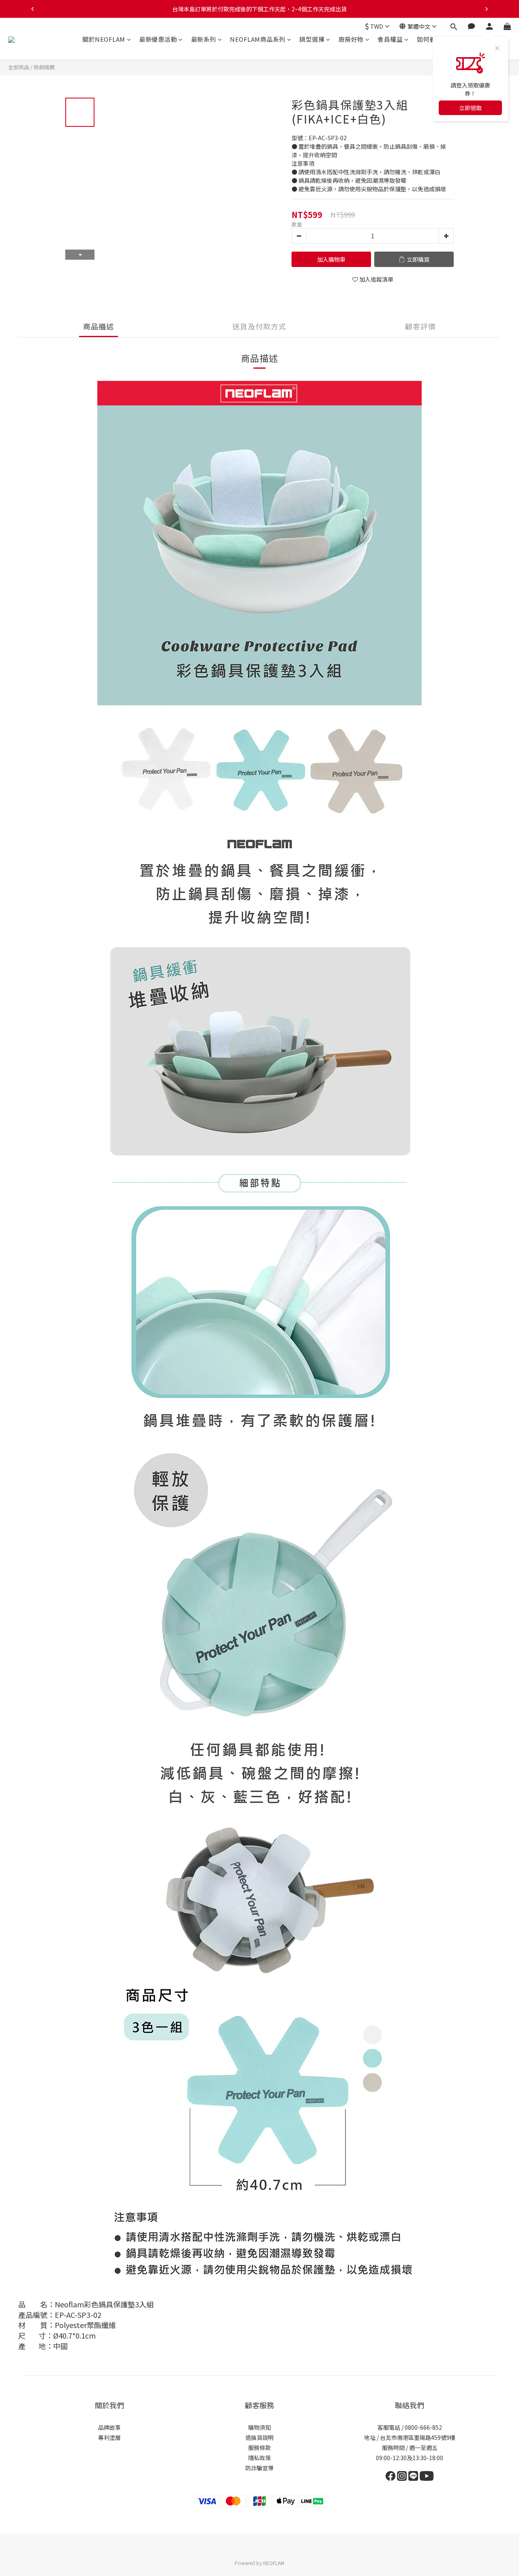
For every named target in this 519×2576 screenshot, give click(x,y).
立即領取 (470, 108)
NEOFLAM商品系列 (258, 39)
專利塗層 (109, 2437)
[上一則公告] (32, 9)
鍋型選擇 (312, 39)
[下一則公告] (487, 9)
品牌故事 (109, 2427)
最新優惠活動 (158, 39)
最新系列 (204, 39)
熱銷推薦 (44, 67)
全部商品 (19, 67)
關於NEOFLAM (104, 39)
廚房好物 (351, 39)
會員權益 (390, 39)
